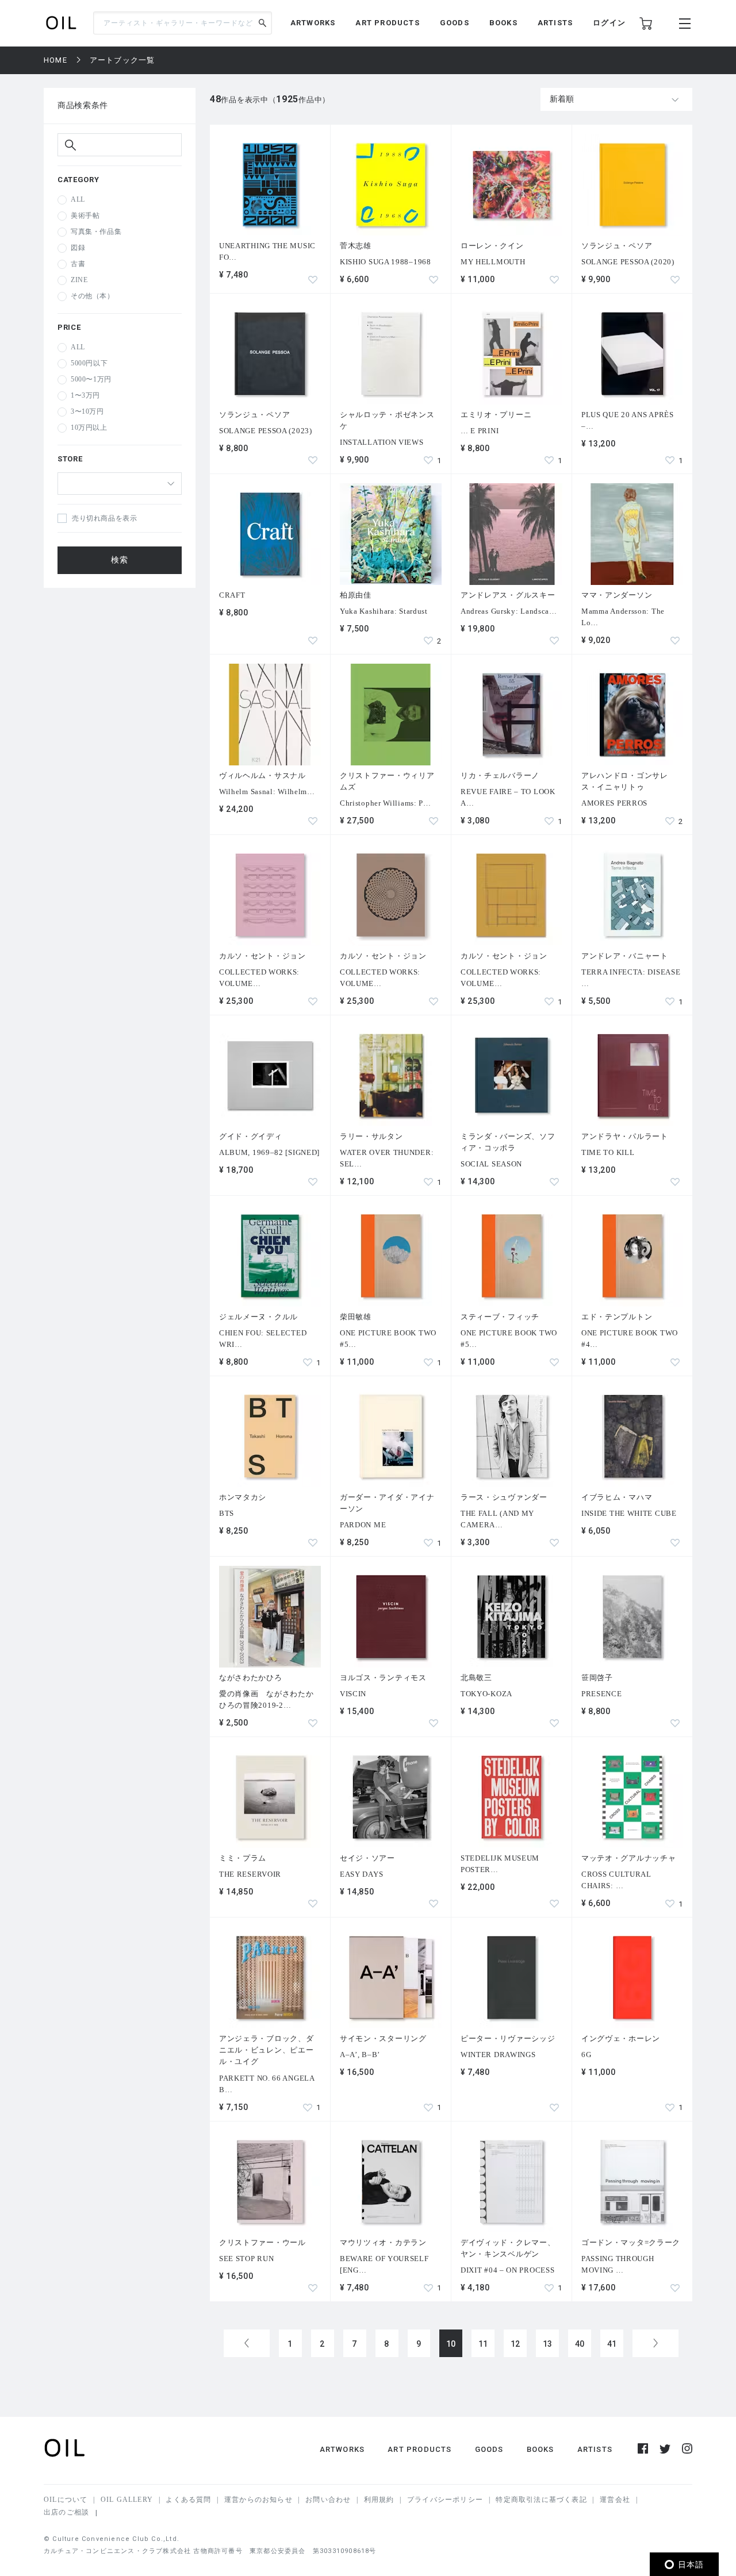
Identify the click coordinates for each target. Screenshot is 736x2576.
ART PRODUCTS (387, 23)
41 (612, 2344)
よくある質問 (188, 2500)
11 (483, 2344)
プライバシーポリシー (445, 2500)
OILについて (66, 2500)
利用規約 (379, 2500)
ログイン (609, 23)
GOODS (455, 23)
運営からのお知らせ (258, 2500)
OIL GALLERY (127, 2500)
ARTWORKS (313, 23)
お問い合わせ (328, 2500)
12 (515, 2344)
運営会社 (615, 2500)
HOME (55, 60)
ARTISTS (555, 23)
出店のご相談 (66, 2512)
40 (580, 2344)
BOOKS (503, 23)
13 (548, 2344)
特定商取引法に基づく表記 (541, 2500)
